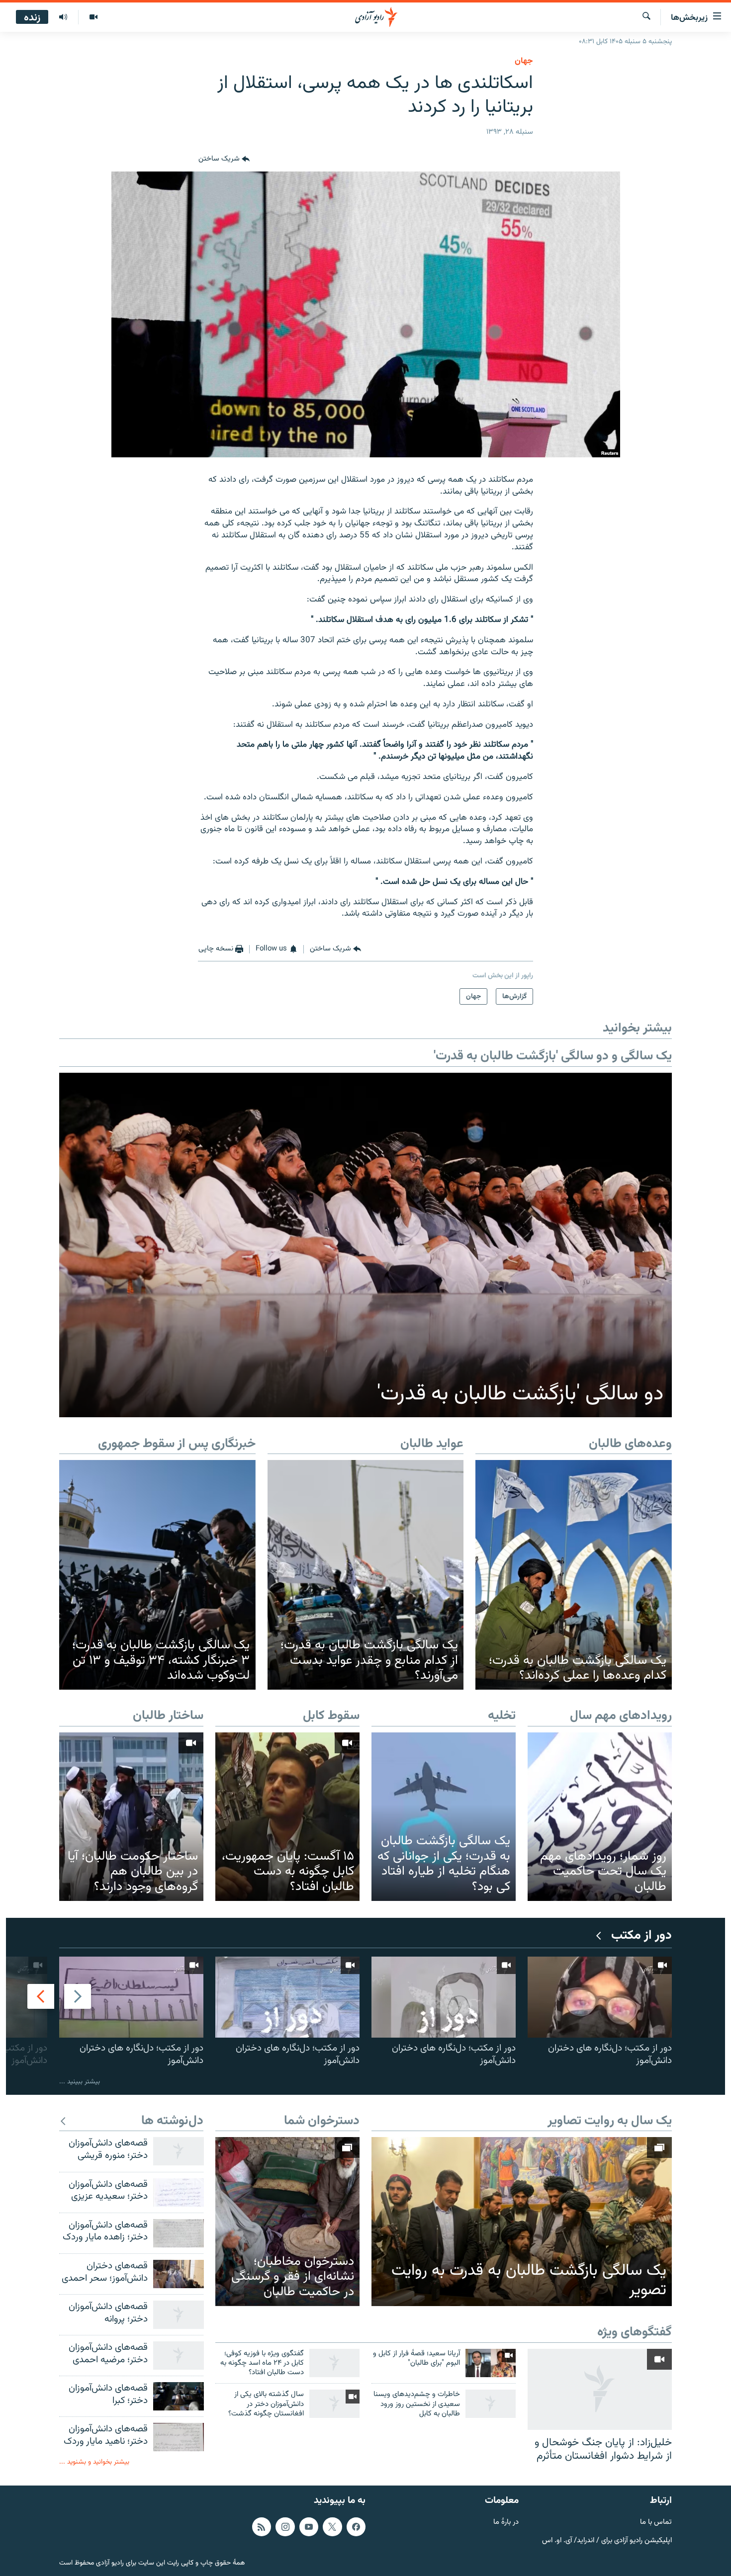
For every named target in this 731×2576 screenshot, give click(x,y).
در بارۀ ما (506, 2522)
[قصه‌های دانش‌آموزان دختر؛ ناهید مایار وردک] (179, 2437)
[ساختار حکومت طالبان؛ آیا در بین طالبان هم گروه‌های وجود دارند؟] (131, 1817)
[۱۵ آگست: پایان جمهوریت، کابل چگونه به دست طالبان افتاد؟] (287, 1817)
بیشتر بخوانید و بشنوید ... (94, 2462)
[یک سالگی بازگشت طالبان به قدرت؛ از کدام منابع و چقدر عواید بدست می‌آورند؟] (366, 1575)
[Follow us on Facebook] (356, 2526)
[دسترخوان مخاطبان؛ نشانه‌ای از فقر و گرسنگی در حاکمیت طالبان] (287, 2221)
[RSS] (262, 2526)
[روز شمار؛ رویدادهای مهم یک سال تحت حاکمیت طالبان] (600, 1817)
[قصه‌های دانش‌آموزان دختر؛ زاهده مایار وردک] (179, 2233)
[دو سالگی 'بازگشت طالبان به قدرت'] (365, 1245)
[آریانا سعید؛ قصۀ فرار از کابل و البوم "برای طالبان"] (491, 2363)
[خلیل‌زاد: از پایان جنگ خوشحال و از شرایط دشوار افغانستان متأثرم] (600, 2389)
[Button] (224, 160)
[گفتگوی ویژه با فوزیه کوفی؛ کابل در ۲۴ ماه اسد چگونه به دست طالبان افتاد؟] (334, 2363)
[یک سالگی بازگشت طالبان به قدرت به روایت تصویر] (522, 2222)
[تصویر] (93, 17)
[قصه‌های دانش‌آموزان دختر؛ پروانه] (179, 2315)
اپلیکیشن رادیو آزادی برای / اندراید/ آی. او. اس (607, 2540)
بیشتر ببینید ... (80, 2082)
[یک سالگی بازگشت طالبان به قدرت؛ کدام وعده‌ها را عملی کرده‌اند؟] (574, 1575)
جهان (524, 61)
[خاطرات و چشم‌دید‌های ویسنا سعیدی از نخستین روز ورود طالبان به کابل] (491, 2404)
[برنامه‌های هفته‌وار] (63, 17)
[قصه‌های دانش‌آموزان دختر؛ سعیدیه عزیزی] (179, 2192)
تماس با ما (656, 2522)
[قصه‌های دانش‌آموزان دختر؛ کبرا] (179, 2396)
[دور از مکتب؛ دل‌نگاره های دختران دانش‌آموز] (600, 1997)
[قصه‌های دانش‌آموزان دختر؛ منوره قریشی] (179, 2151)
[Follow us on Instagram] (285, 2526)
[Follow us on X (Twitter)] (332, 2526)
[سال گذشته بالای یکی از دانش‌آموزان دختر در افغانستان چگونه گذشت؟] (334, 2404)
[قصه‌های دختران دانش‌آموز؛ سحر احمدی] (179, 2274)
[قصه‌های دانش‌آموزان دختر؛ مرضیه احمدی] (179, 2356)
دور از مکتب (641, 1936)
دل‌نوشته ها (172, 2121)
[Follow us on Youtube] (309, 2526)
